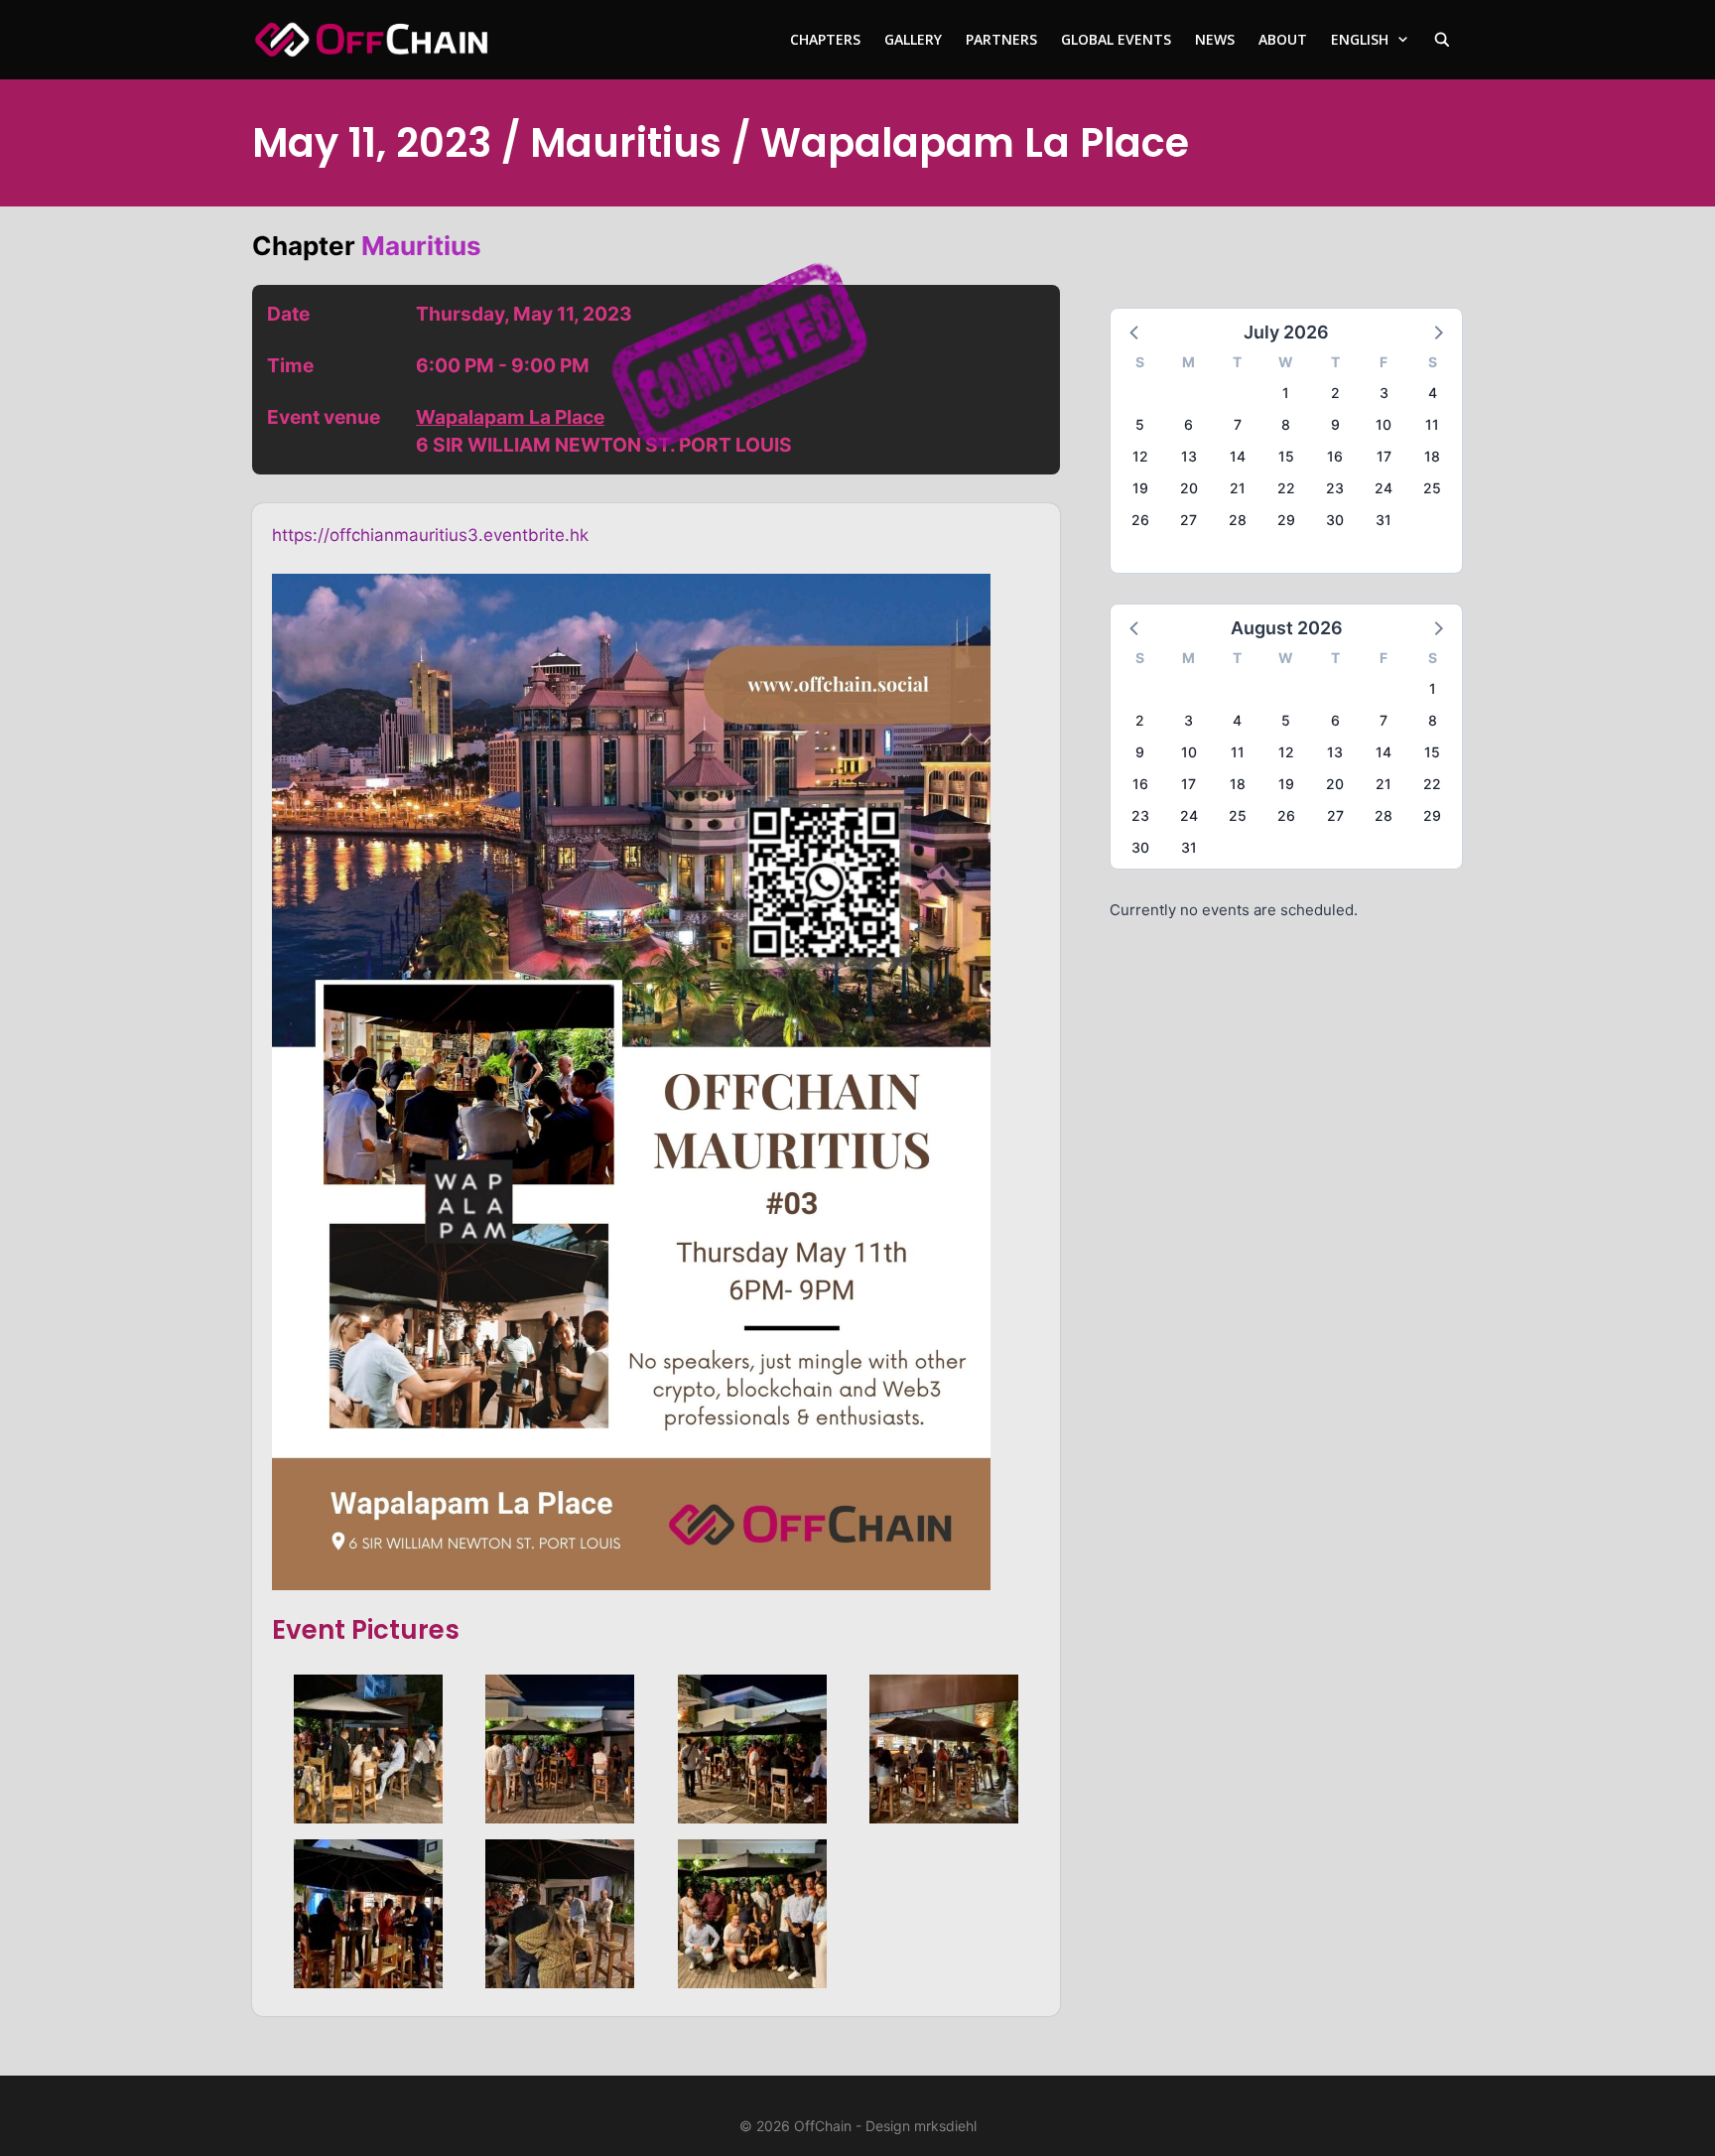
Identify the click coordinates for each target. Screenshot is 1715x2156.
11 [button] (1432, 424)
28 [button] (1238, 520)
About (1283, 39)
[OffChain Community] (371, 40)
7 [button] (1238, 424)
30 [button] (1335, 520)
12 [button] (1140, 456)
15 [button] (1286, 456)
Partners (1001, 39)
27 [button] (1188, 520)
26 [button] (1140, 520)
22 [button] (1286, 488)
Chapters (825, 39)
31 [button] (1384, 520)
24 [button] (1384, 488)
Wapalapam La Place (510, 417)
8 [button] (1286, 424)
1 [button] (1286, 393)
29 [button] (1286, 520)
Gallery (913, 39)
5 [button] (1140, 424)
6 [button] (1188, 424)
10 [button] (1384, 424)
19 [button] (1140, 488)
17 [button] (1384, 456)
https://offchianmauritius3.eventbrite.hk (430, 535)
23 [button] (1335, 488)
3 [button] (1384, 393)
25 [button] (1432, 488)
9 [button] (1335, 424)
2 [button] (1335, 393)
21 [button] (1238, 488)
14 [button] (1238, 456)
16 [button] (1335, 456)
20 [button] (1189, 488)
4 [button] (1433, 393)
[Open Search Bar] (1442, 40)
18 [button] (1432, 456)
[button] (1135, 332)
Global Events (1116, 39)
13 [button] (1189, 456)
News (1215, 39)
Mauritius (421, 246)
